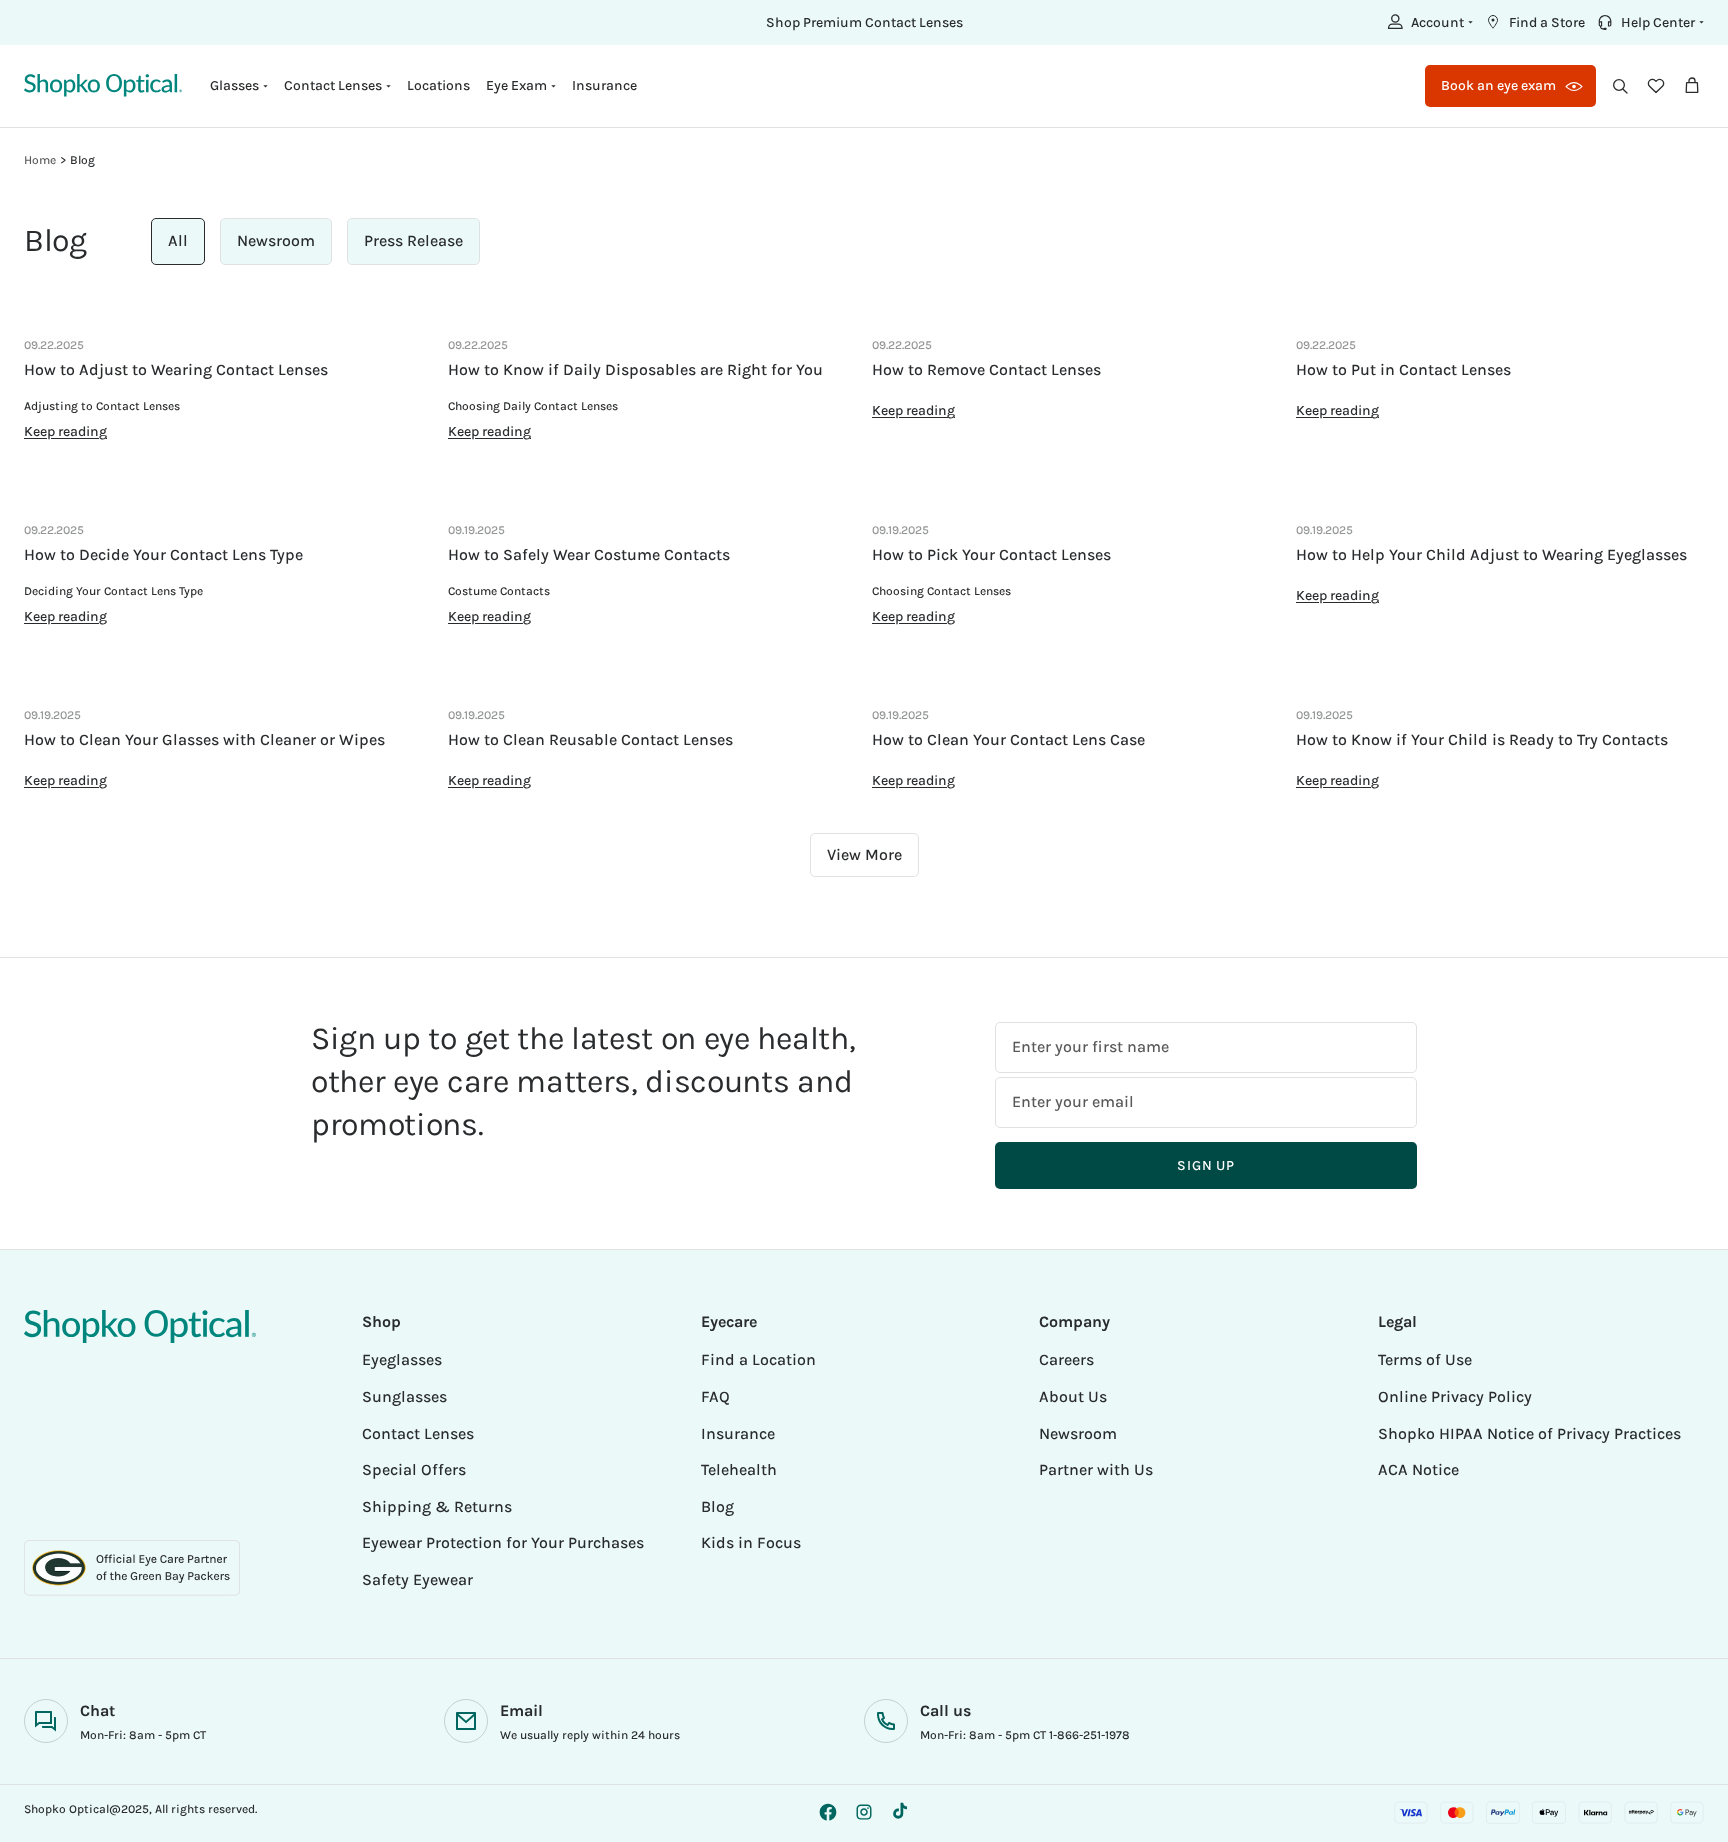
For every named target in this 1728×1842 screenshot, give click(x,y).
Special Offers (414, 1469)
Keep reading (65, 431)
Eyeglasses (402, 1359)
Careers (1066, 1359)
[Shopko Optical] (103, 85)
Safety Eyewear (417, 1579)
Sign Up (1206, 1165)
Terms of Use (1425, 1359)
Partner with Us (1096, 1469)
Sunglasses (404, 1396)
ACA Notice (1418, 1469)
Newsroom (1078, 1433)
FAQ (715, 1396)
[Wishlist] (1656, 86)
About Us (1073, 1396)
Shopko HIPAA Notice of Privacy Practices (1529, 1433)
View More (864, 854)
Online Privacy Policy (1455, 1396)
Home (40, 160)
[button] (1428, 22)
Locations (438, 85)
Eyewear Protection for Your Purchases (503, 1542)
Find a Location (758, 1359)
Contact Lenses (418, 1433)
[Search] (1620, 86)
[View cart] (1692, 86)
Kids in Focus (751, 1542)
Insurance (604, 85)
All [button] (178, 240)
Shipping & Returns (437, 1506)
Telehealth (739, 1469)
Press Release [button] (413, 240)
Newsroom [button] (276, 240)
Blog (82, 160)
